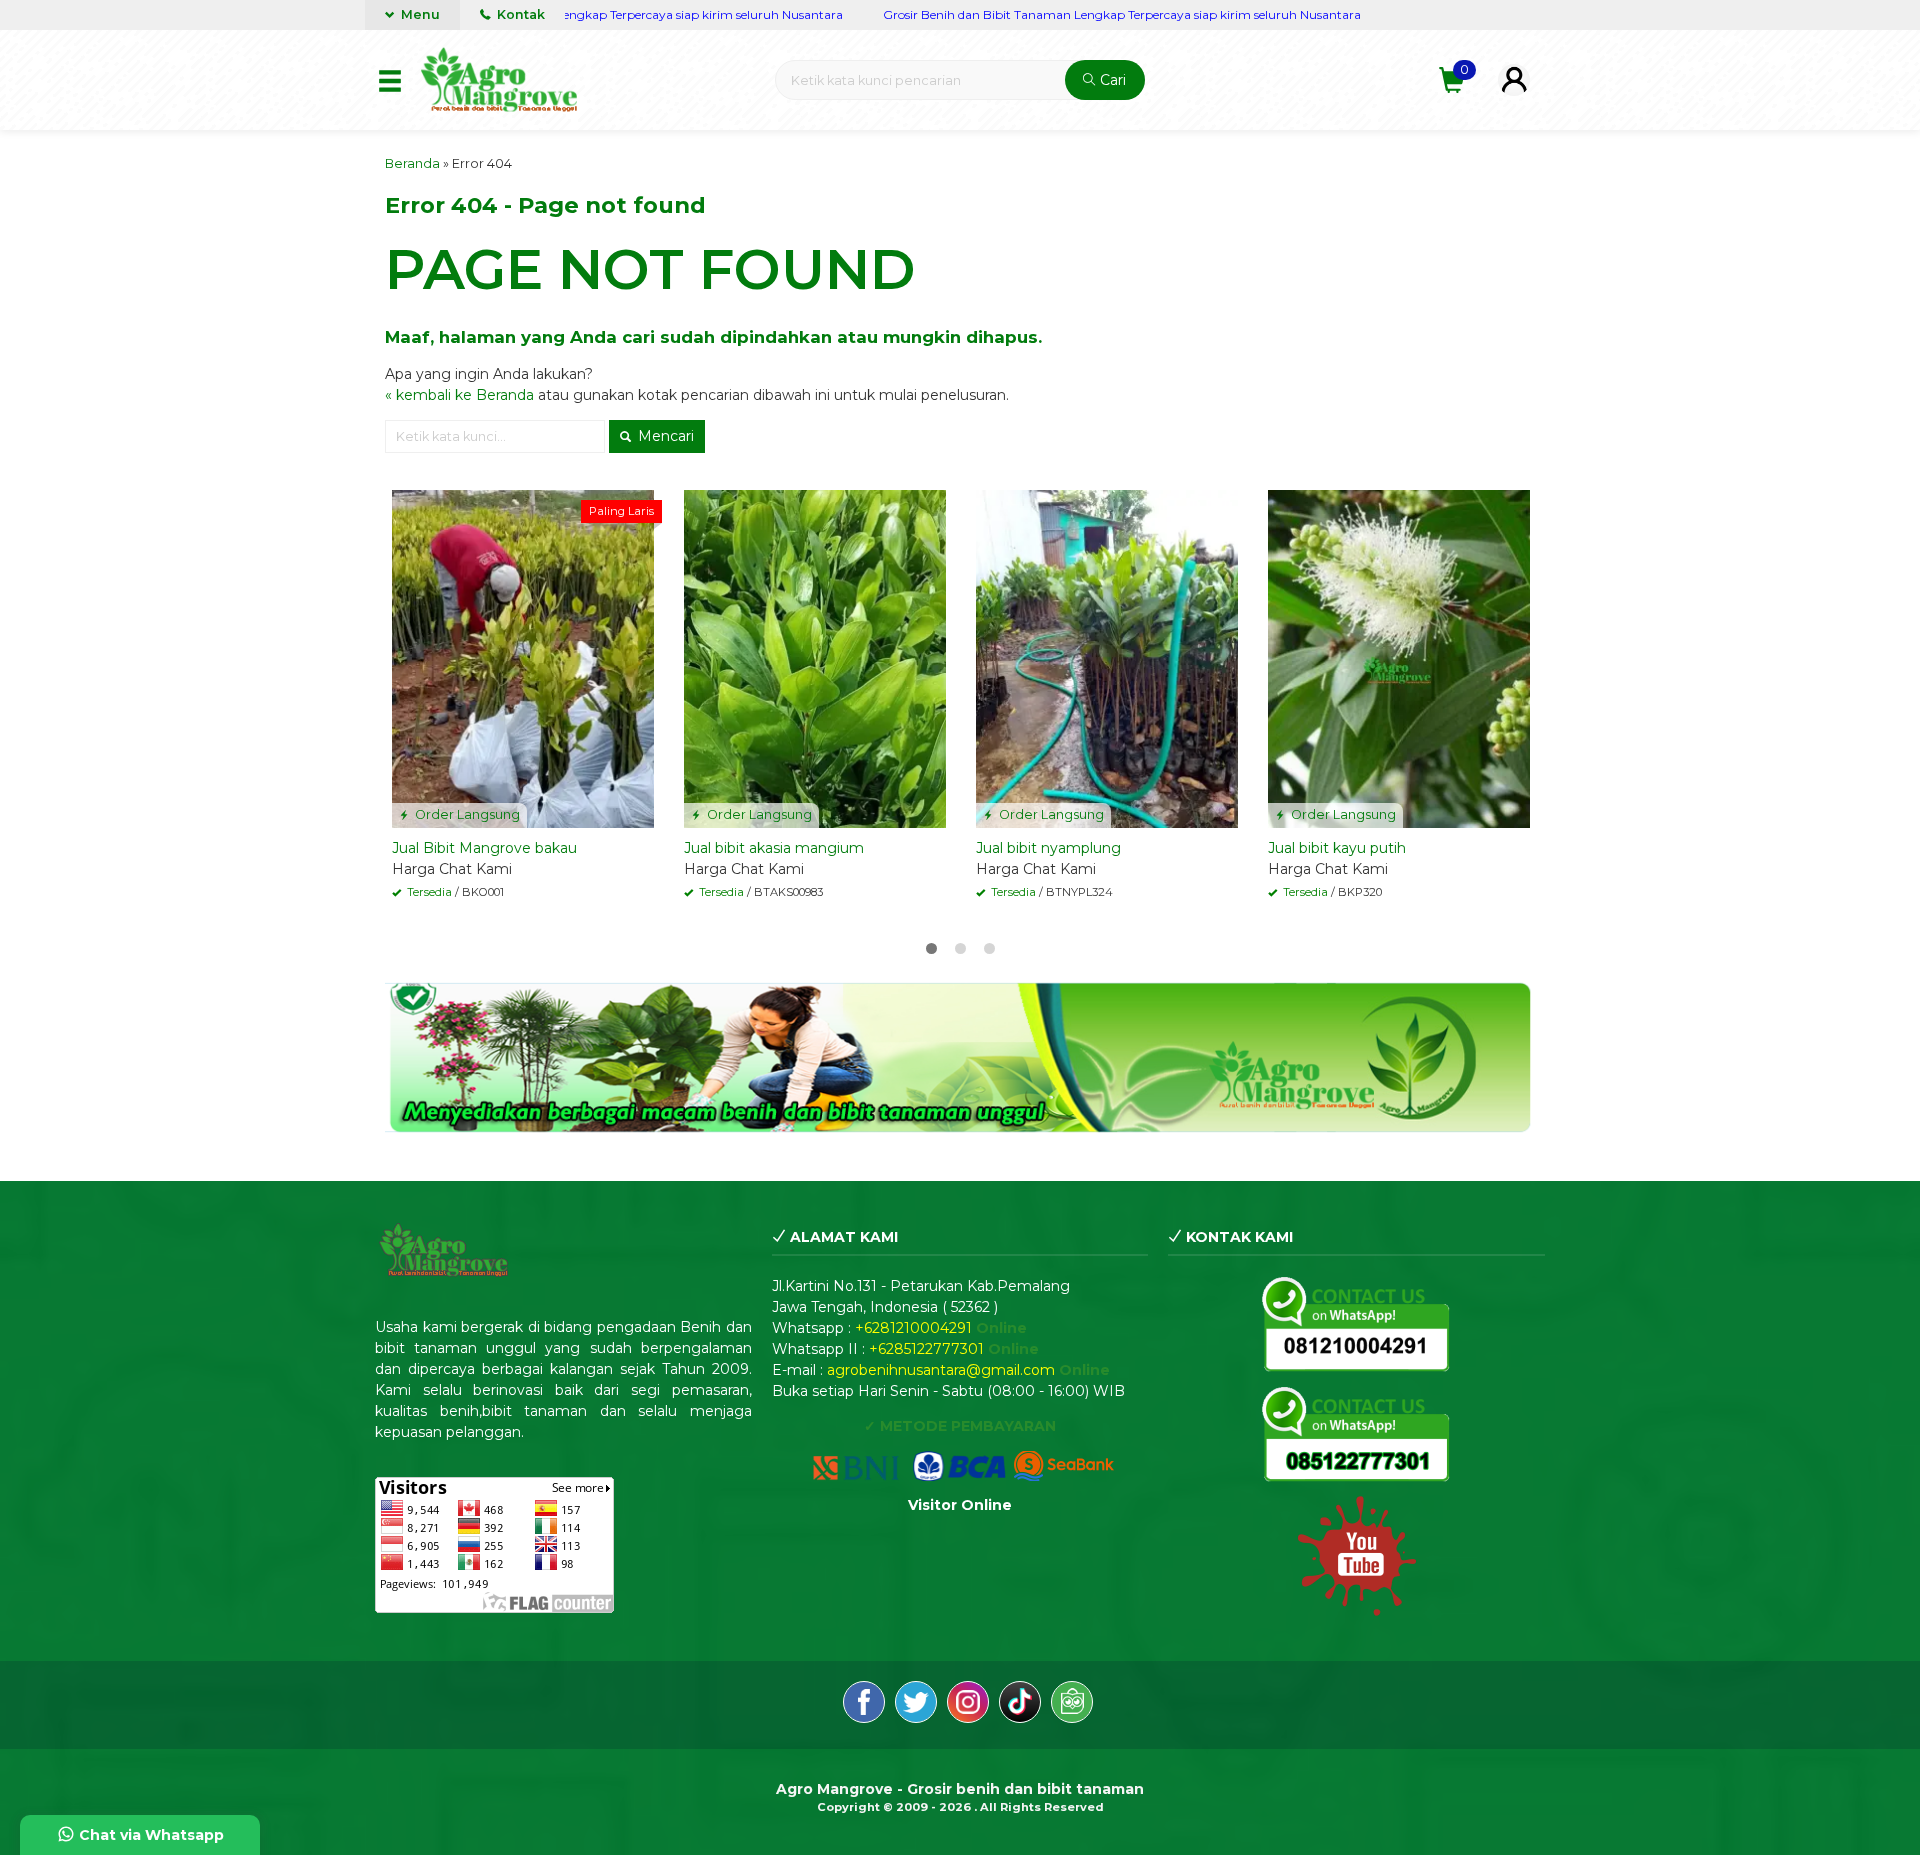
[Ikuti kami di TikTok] (1020, 1705)
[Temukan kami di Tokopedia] (1072, 1705)
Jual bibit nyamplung (1048, 848)
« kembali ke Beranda (459, 395)
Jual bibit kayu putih (1337, 848)
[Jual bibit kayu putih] (1399, 658)
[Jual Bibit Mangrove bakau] (523, 658)
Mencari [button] (664, 436)
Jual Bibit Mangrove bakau (484, 848)
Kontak (519, 14)
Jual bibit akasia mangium (774, 848)
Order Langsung (466, 814)
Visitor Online (960, 1505)
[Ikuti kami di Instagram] (968, 1705)
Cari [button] (1111, 80)
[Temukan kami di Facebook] (864, 1705)
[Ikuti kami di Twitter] (916, 1705)
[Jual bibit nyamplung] (1107, 658)
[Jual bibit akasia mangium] (815, 658)
